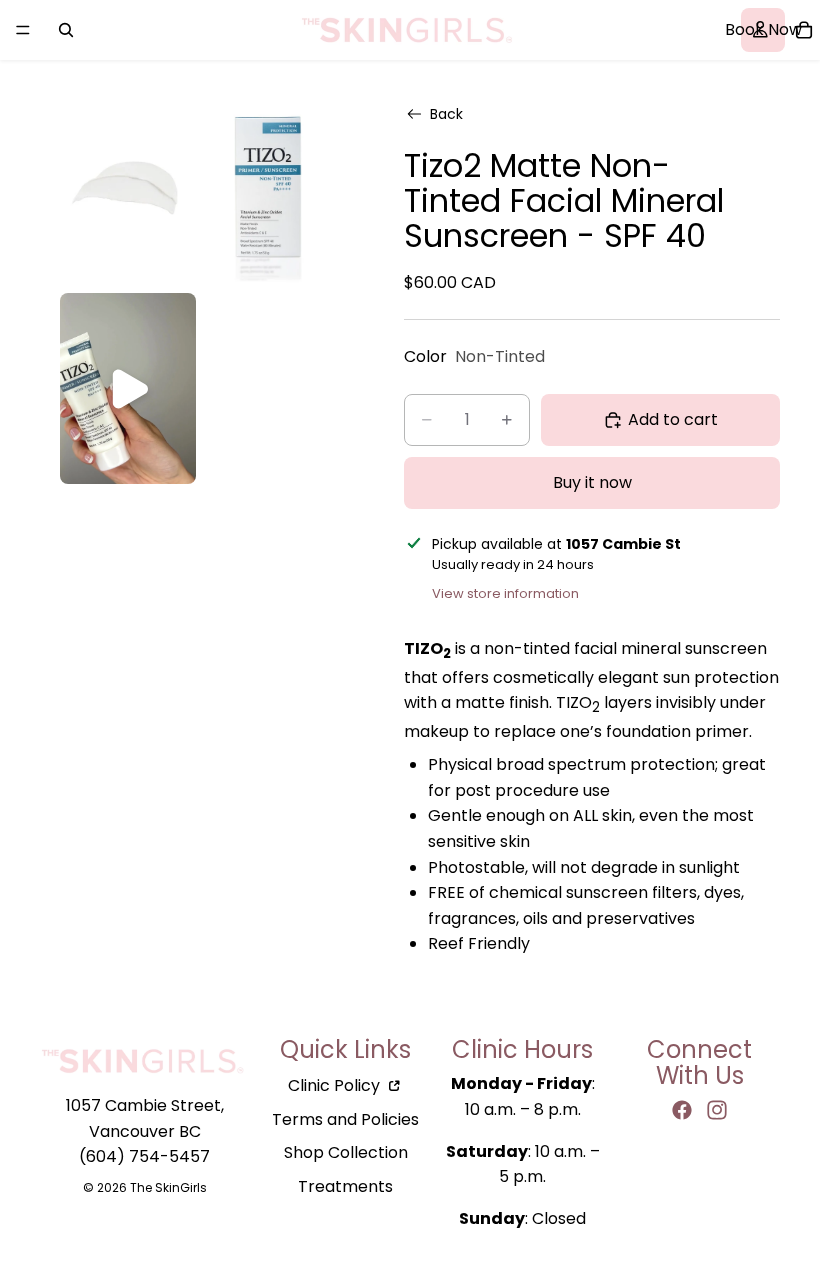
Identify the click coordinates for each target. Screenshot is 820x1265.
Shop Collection (346, 1152)
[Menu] (23, 30)
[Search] (66, 30)
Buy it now (592, 482)
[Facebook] (682, 1110)
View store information (505, 593)
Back (446, 114)
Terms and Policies (345, 1119)
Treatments (345, 1186)
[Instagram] (717, 1110)
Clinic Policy (336, 1085)
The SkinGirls (168, 1187)
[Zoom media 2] (268, 186)
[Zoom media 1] (128, 186)
